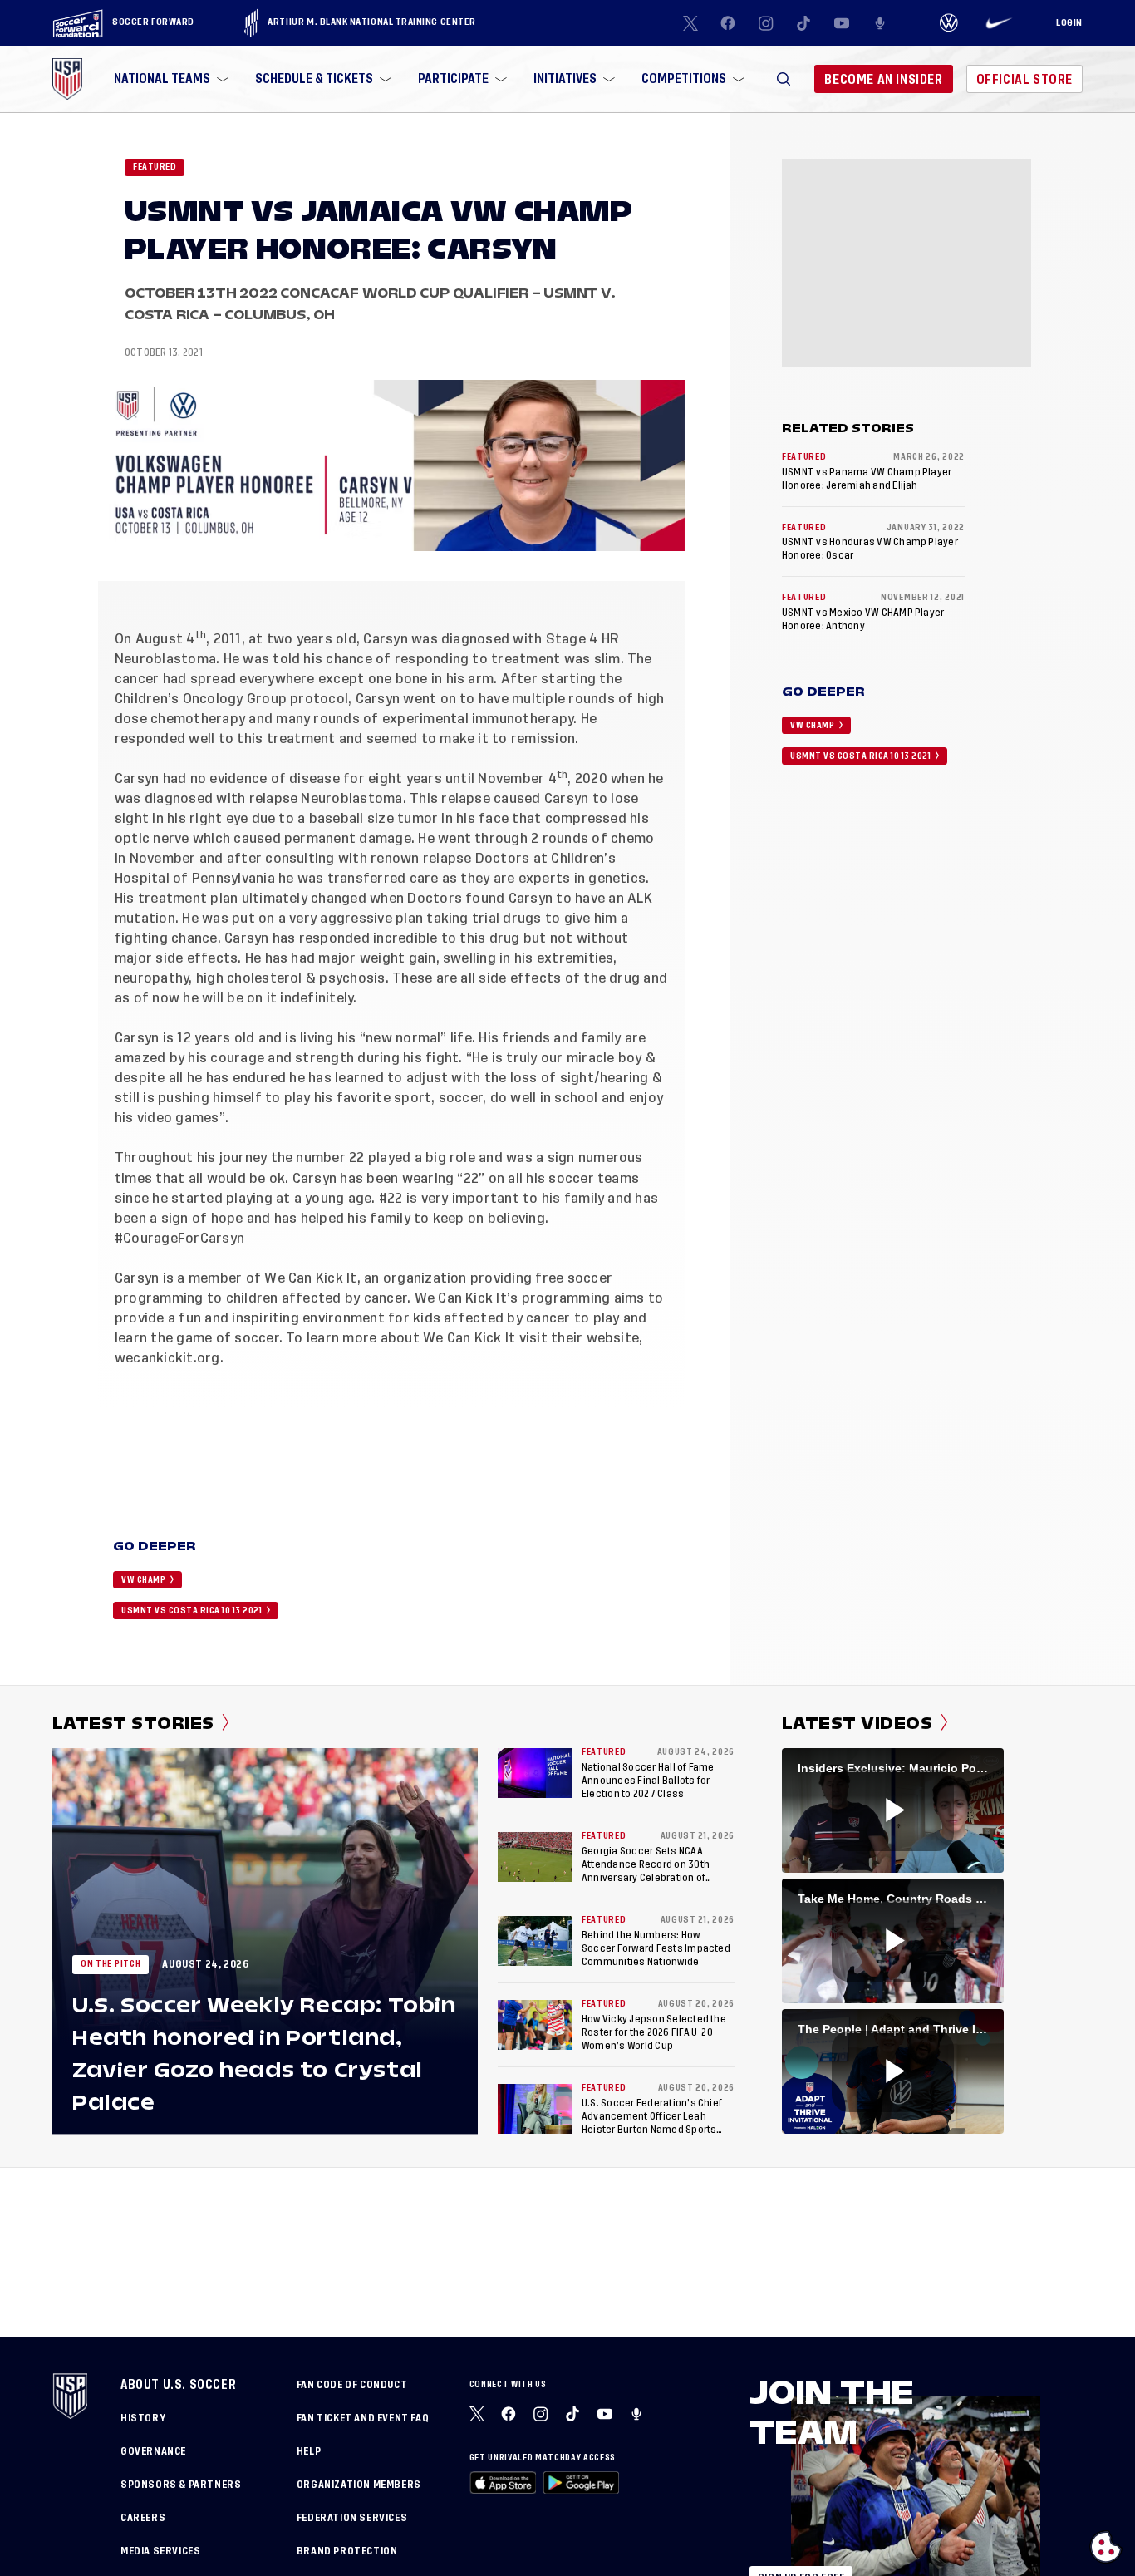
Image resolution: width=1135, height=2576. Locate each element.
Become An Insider (883, 79)
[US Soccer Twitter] (690, 23)
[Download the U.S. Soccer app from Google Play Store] (581, 2482)
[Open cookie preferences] (1106, 2547)
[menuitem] (170, 79)
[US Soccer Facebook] (728, 23)
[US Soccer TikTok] (804, 23)
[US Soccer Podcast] (638, 2414)
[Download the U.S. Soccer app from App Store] (503, 2482)
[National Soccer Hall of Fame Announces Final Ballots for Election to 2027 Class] (535, 1773)
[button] (784, 79)
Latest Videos (857, 1723)
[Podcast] (880, 23)
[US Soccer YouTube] (842, 23)
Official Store (1024, 79)
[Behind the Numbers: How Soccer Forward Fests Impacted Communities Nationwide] (535, 1941)
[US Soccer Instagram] (766, 23)
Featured (155, 167)
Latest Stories (133, 1723)
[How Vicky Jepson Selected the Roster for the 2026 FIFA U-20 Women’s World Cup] (535, 2025)
